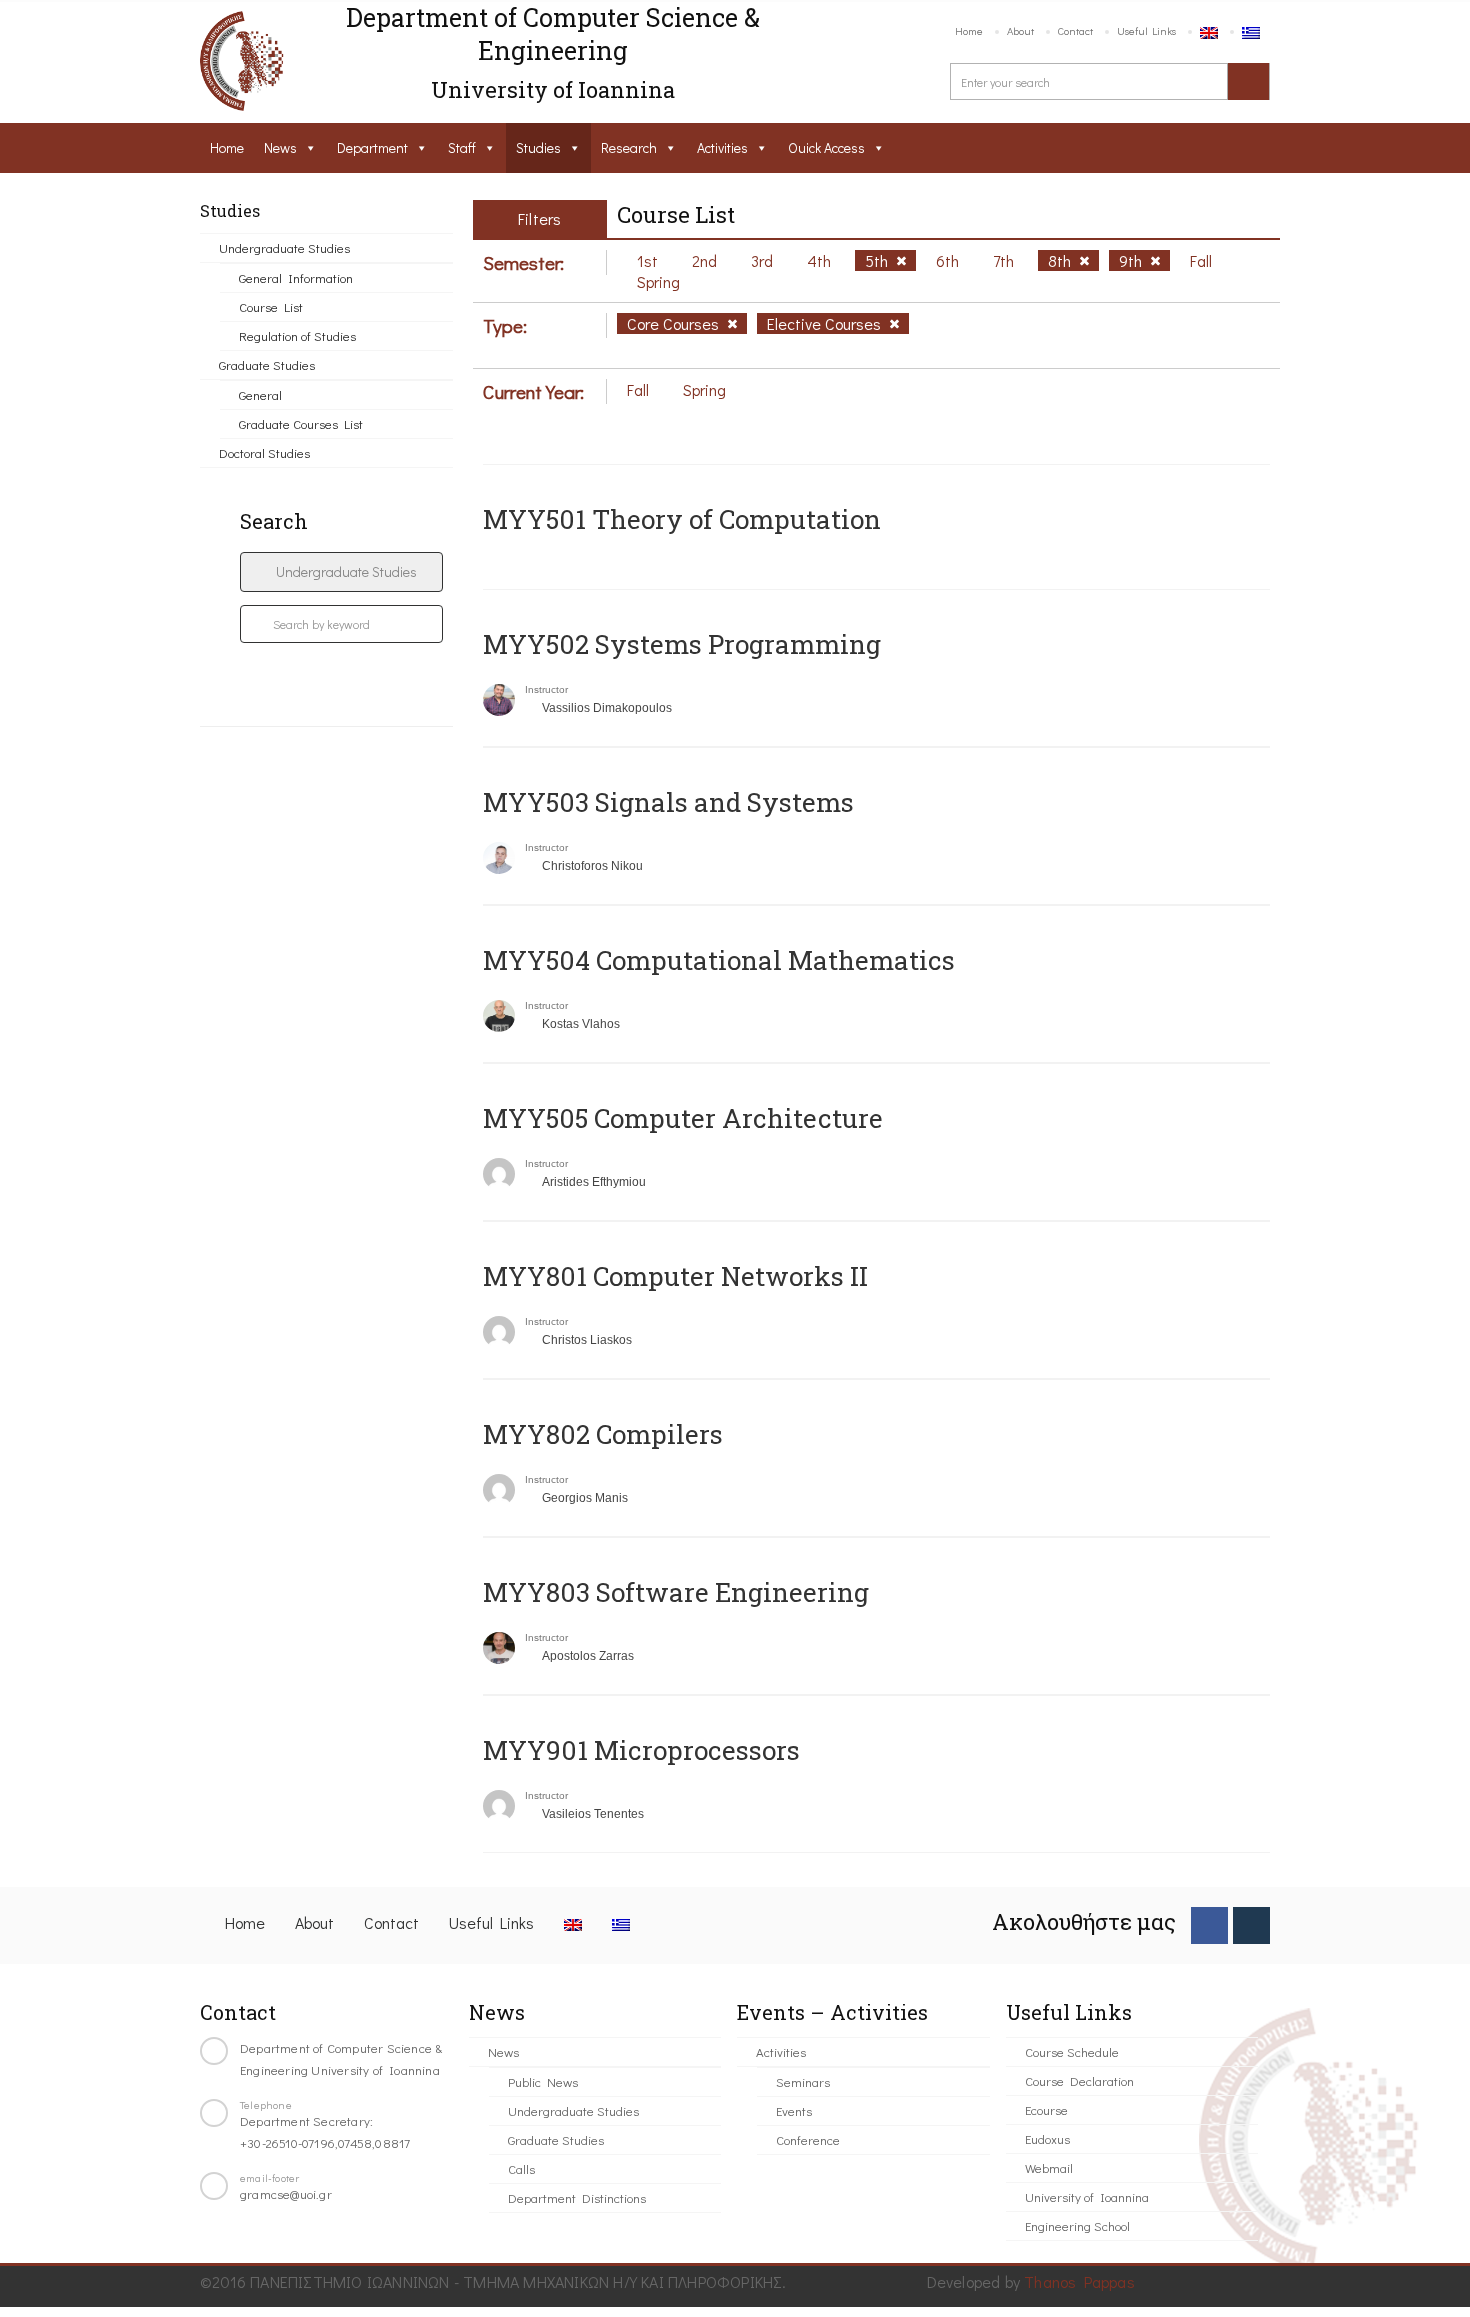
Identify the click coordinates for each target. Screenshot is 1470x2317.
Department (372, 147)
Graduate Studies (267, 364)
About (1020, 30)
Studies (538, 147)
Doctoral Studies (264, 452)
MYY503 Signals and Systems (668, 802)
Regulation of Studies (297, 335)
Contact (1075, 30)
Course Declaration (1079, 2080)
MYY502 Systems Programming (682, 644)
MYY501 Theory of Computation (682, 519)
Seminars (803, 2081)
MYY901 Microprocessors (641, 1750)
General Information (296, 277)
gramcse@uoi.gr (286, 2193)
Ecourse (1046, 2109)
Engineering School (1077, 2225)
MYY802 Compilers (603, 1434)
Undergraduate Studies (284, 247)
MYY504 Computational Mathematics (719, 960)
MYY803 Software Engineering (676, 1592)
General (260, 394)
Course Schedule (1072, 2051)
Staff (462, 147)
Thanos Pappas (1079, 2281)
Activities (722, 147)
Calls (521, 2168)
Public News (543, 2081)
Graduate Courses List (301, 423)
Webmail (1049, 2167)
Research (629, 147)
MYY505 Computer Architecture (683, 1118)
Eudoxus (1047, 2138)
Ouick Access (826, 147)
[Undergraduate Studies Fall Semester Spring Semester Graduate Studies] (341, 572)
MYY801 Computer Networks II (675, 1276)
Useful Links (1146, 30)
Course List (271, 306)
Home (969, 30)
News (280, 147)
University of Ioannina (1087, 2196)
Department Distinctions (577, 2197)
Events (794, 2110)
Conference (808, 2139)
